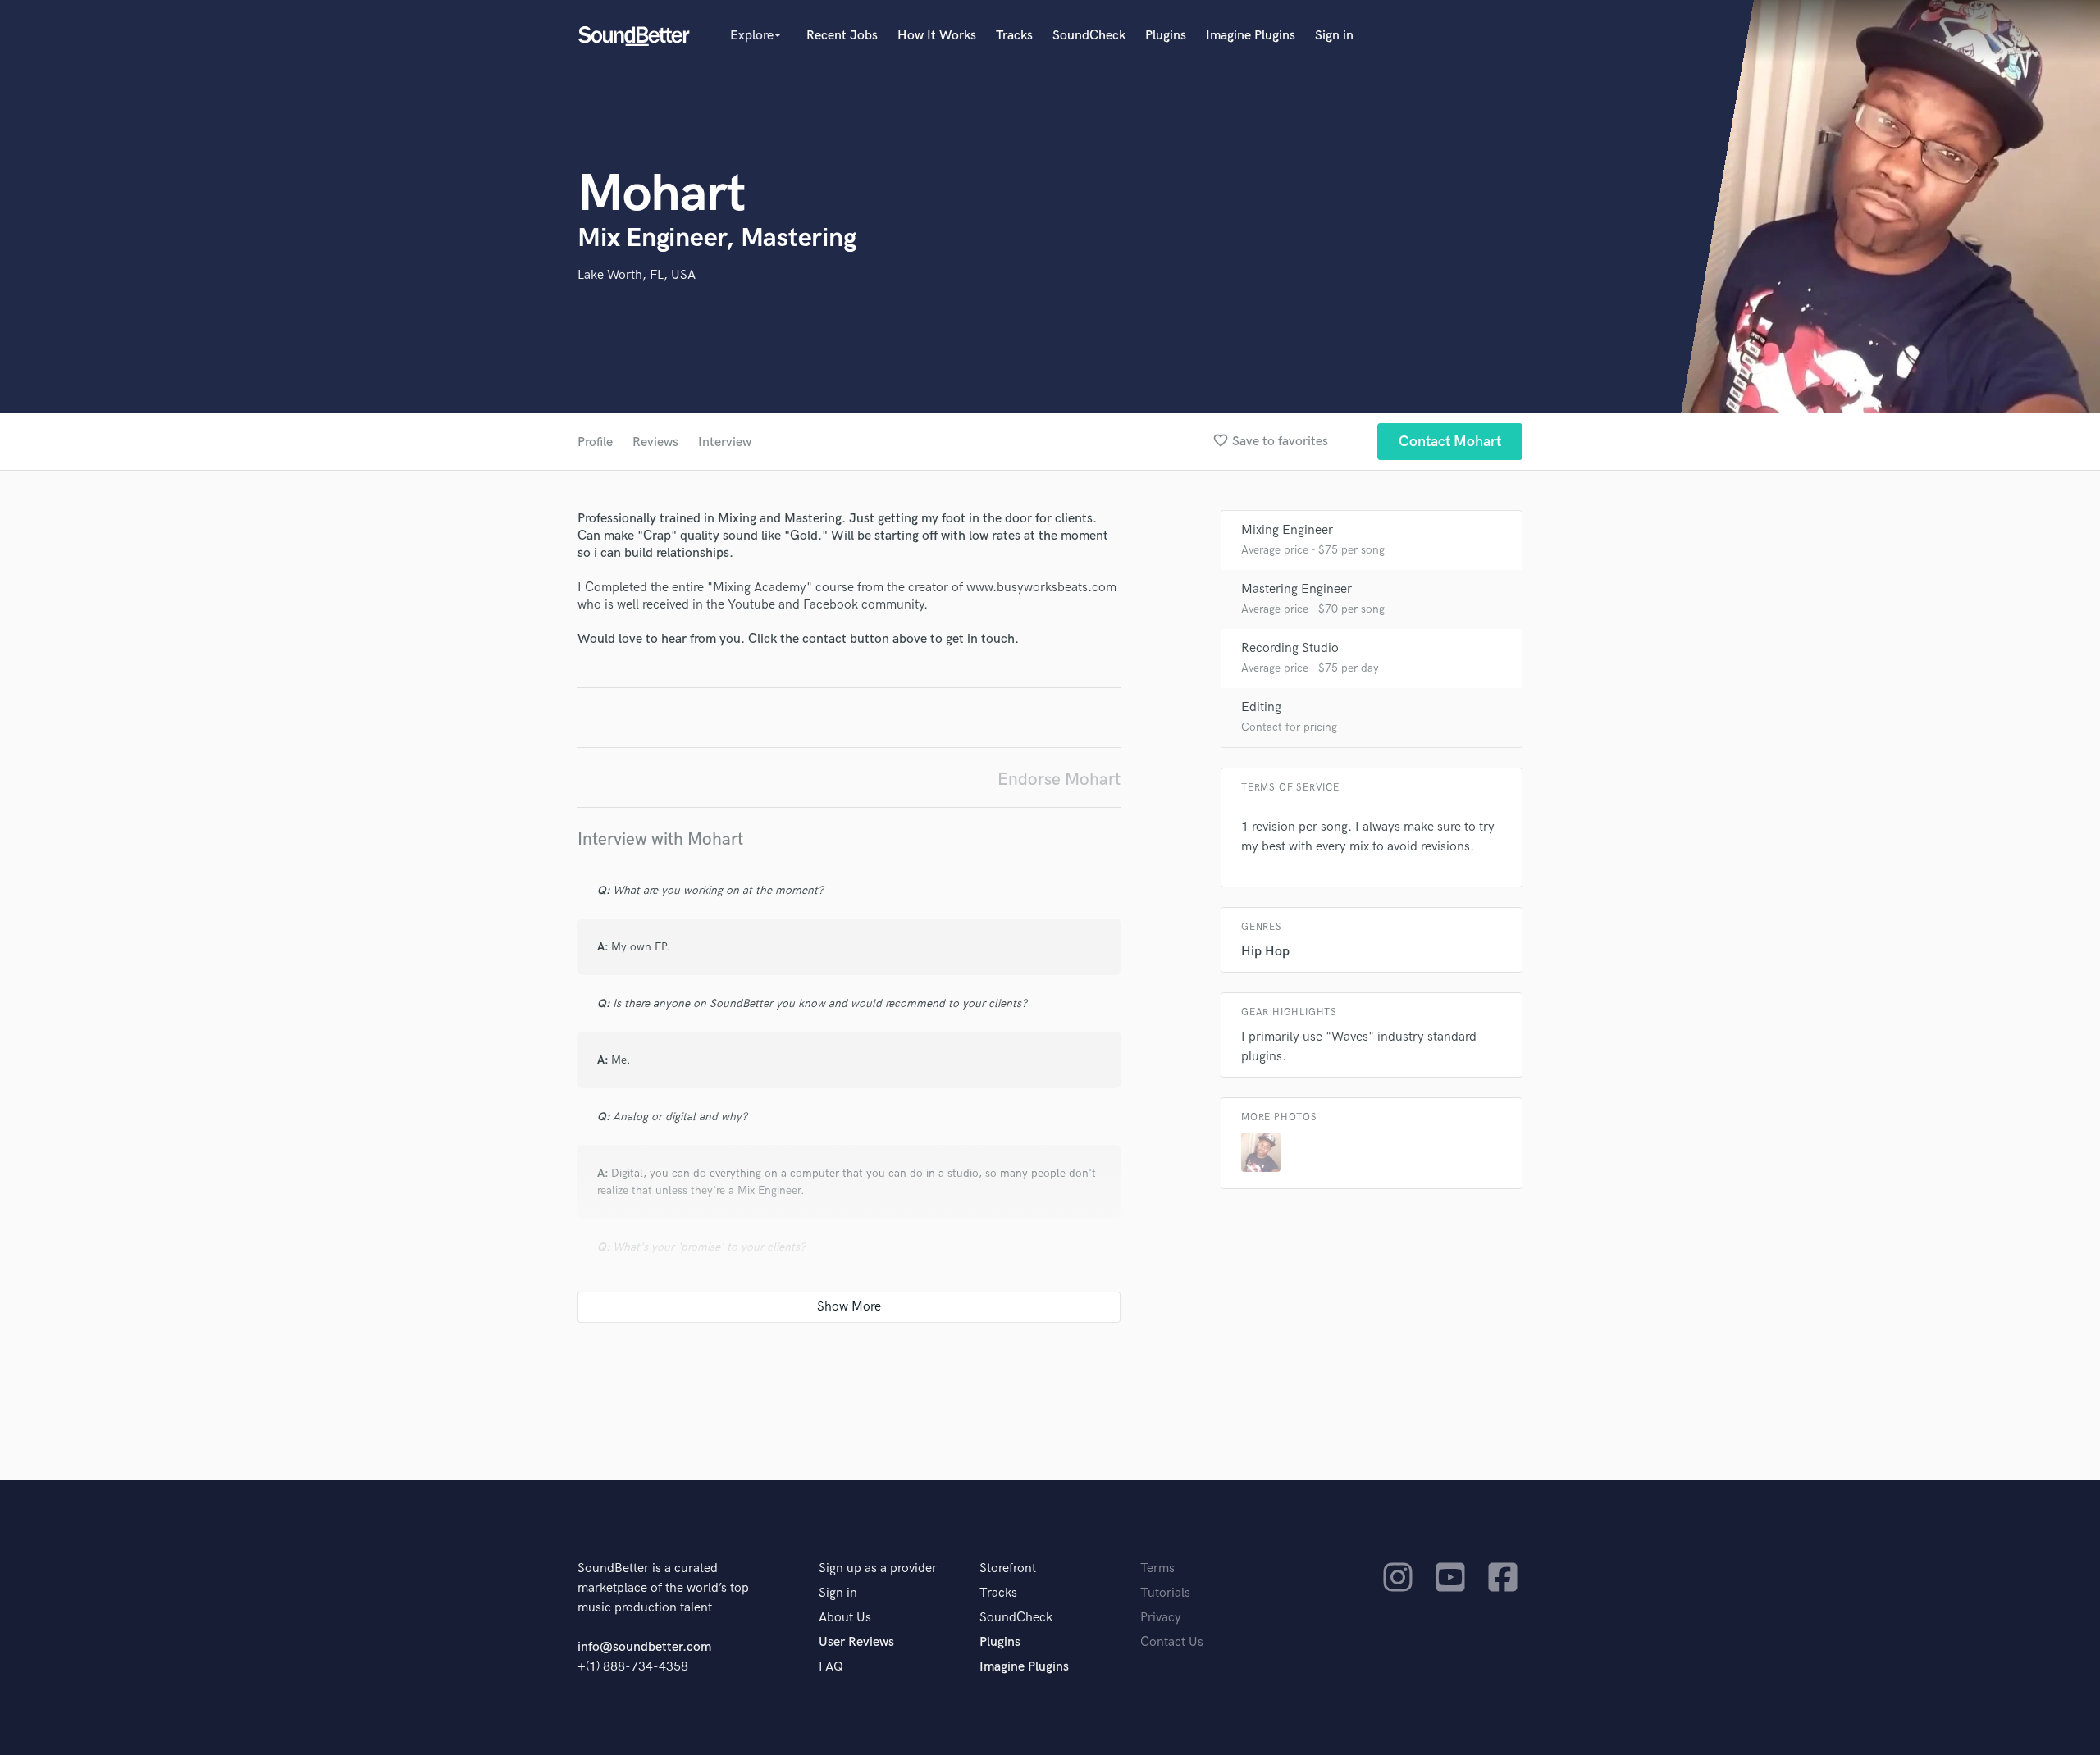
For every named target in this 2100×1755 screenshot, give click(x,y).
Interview (725, 442)
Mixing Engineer (1287, 530)
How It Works (937, 36)
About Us (845, 1618)
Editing (1261, 707)
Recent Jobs (842, 36)
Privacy (1161, 1618)
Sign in (1334, 36)
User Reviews (856, 1642)
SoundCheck (1089, 36)
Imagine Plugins (1251, 36)
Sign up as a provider (878, 1568)
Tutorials (1165, 1593)
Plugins (1166, 36)
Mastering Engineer (1297, 589)
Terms (1157, 1568)
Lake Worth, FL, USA (637, 275)
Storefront (1008, 1568)
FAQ (831, 1667)
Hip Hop (1265, 952)
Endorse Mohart (1059, 779)
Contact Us (1172, 1642)
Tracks (1014, 36)
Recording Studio (1290, 648)
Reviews (655, 442)
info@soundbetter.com (644, 1647)
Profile (595, 442)
